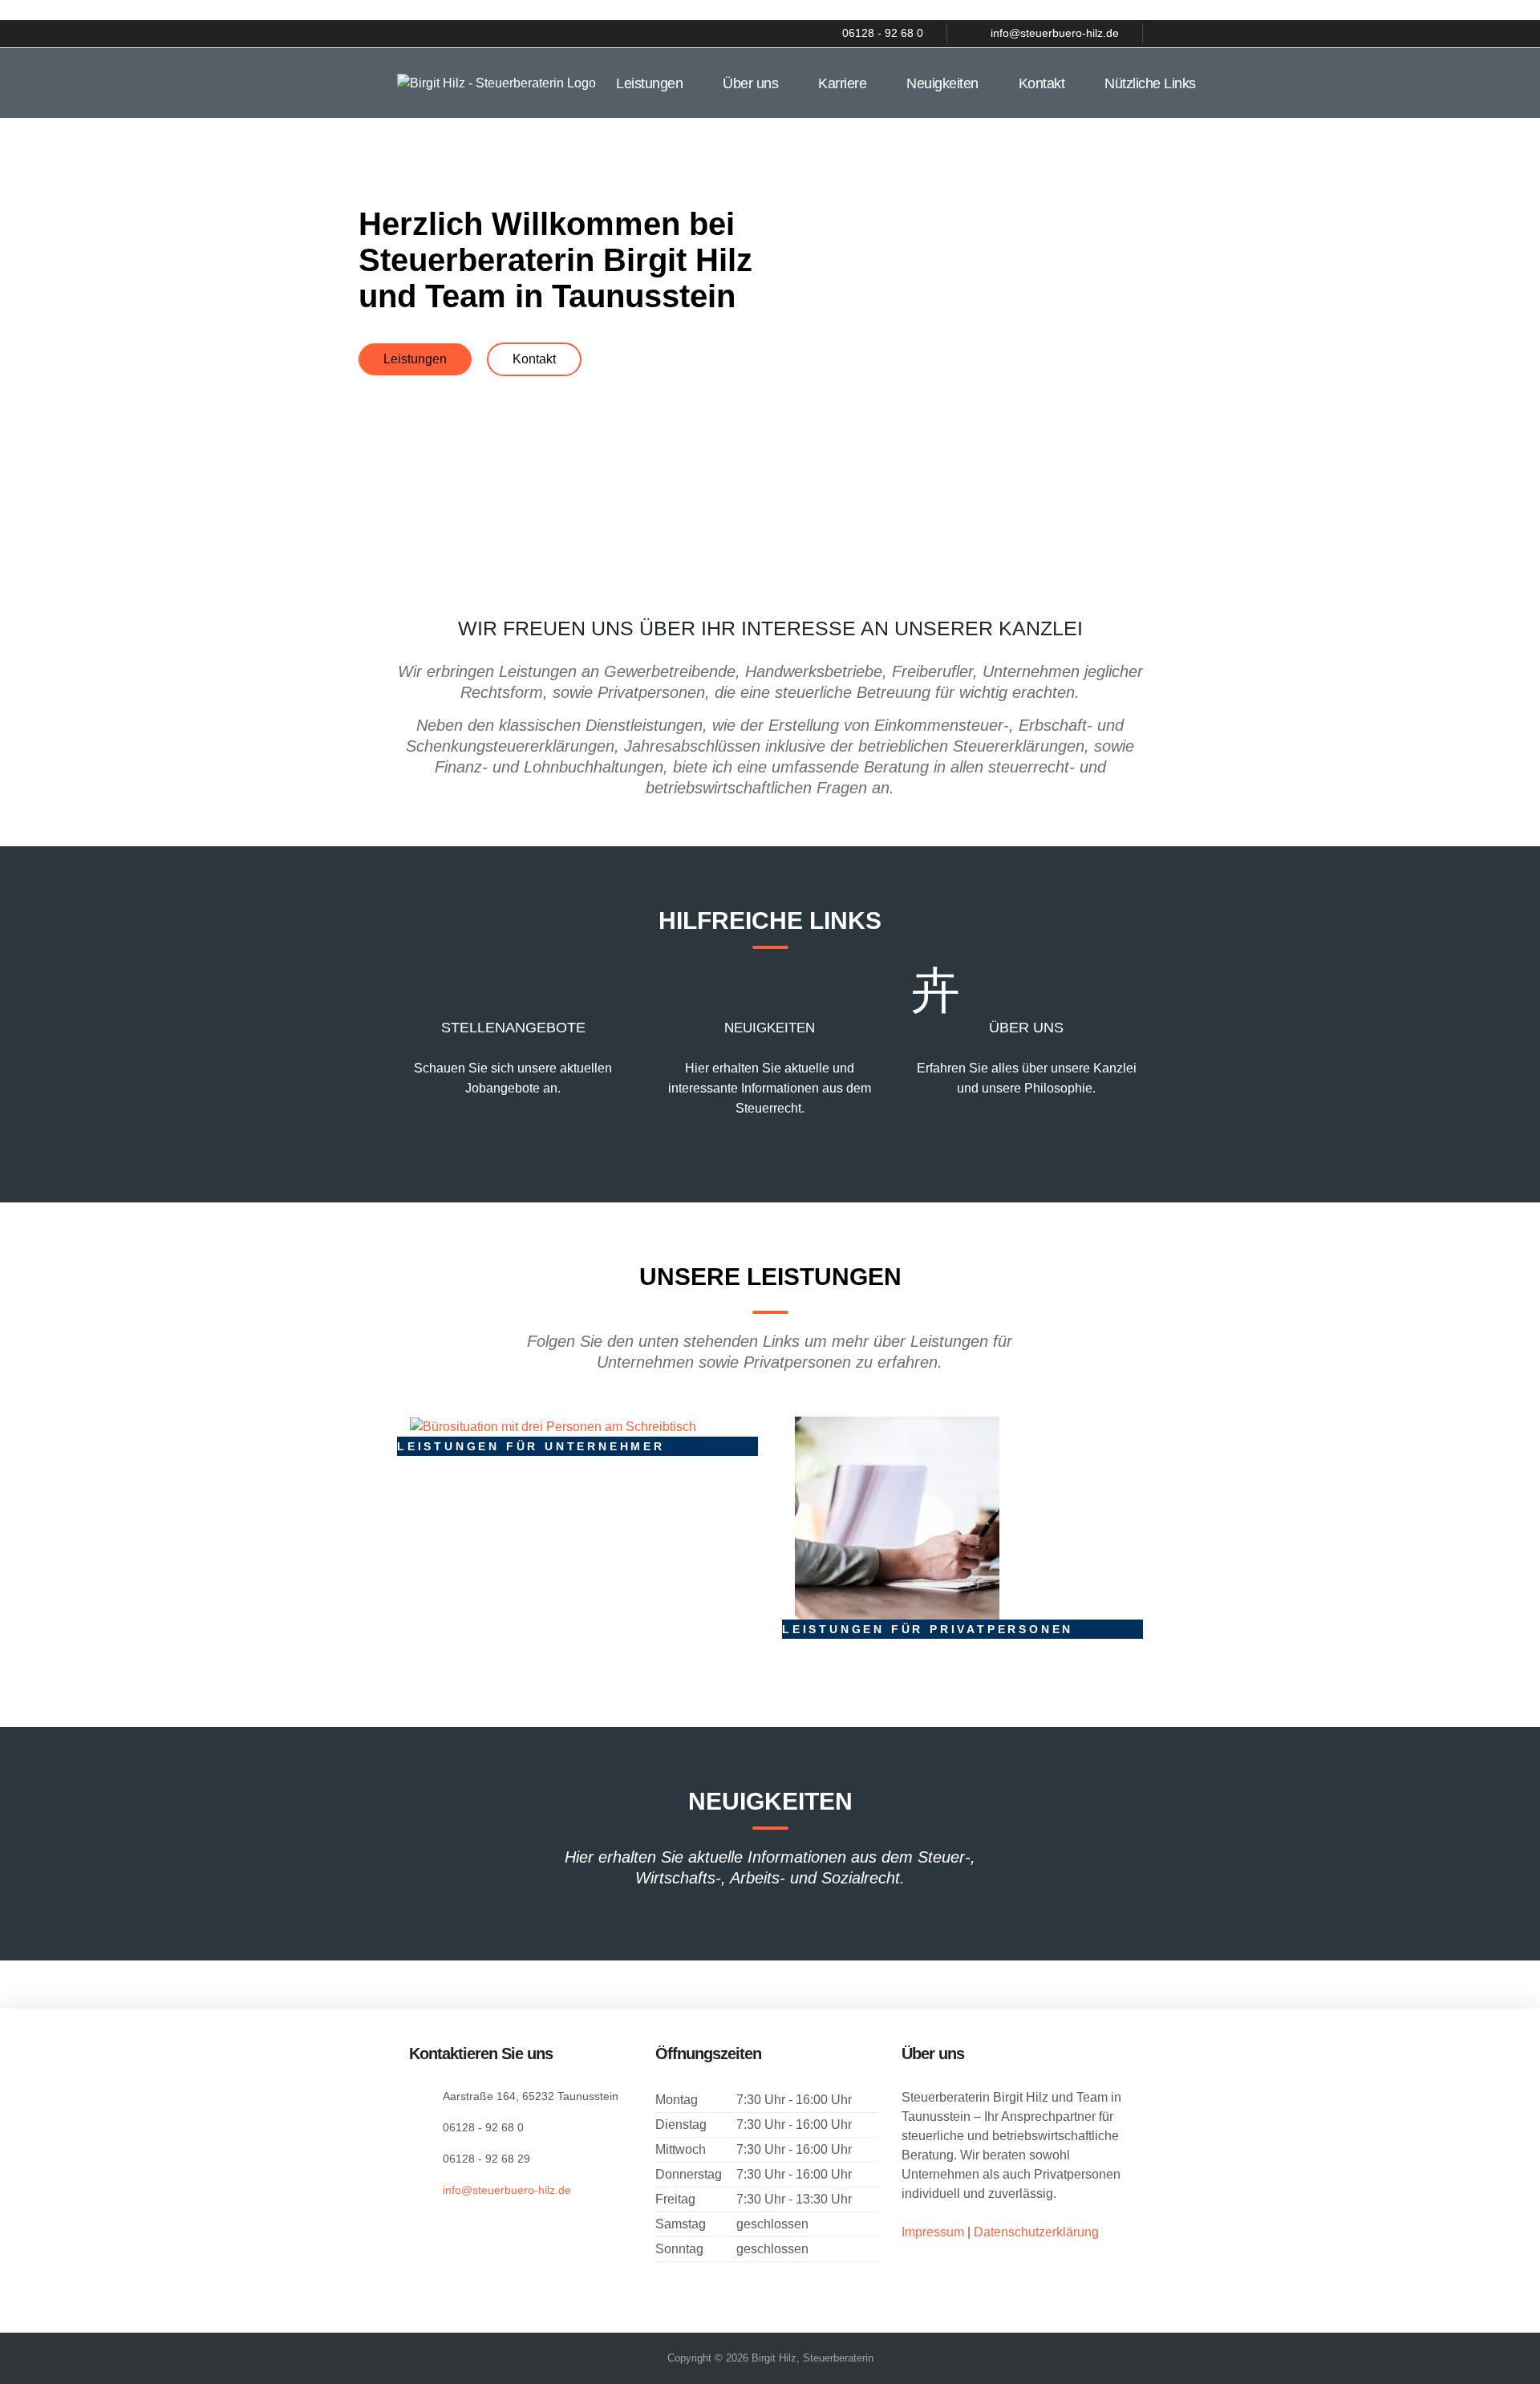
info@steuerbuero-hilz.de (507, 2190)
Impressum (934, 2232)
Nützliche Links (1150, 83)
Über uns (750, 83)
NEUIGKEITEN (770, 1028)
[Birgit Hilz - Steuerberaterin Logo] (496, 82)
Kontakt (1042, 83)
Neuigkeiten (942, 83)
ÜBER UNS (1026, 1028)
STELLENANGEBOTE (513, 1028)
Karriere (842, 83)
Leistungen (649, 83)
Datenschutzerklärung (1036, 2232)
